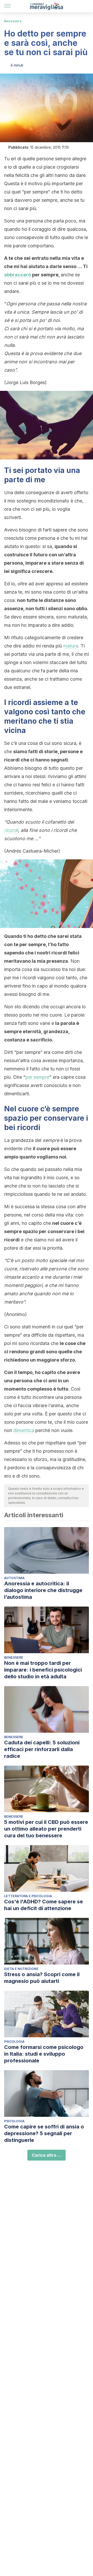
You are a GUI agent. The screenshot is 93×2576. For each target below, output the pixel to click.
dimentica (24, 1430)
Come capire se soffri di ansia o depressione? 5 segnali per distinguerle (44, 2133)
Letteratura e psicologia (28, 1896)
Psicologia (14, 2042)
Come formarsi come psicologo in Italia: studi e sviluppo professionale (44, 2054)
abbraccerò (18, 275)
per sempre (37, 1077)
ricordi (11, 830)
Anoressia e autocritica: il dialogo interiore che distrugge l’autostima (43, 1590)
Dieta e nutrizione (21, 1969)
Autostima (14, 1578)
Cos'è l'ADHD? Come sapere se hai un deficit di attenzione (44, 1905)
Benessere (13, 21)
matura (71, 646)
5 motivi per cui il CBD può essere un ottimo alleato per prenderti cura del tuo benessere (46, 1829)
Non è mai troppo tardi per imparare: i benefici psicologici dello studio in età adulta (43, 1670)
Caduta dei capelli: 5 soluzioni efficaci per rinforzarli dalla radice (42, 1749)
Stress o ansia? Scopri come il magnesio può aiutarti (42, 1978)
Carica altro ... (47, 2155)
